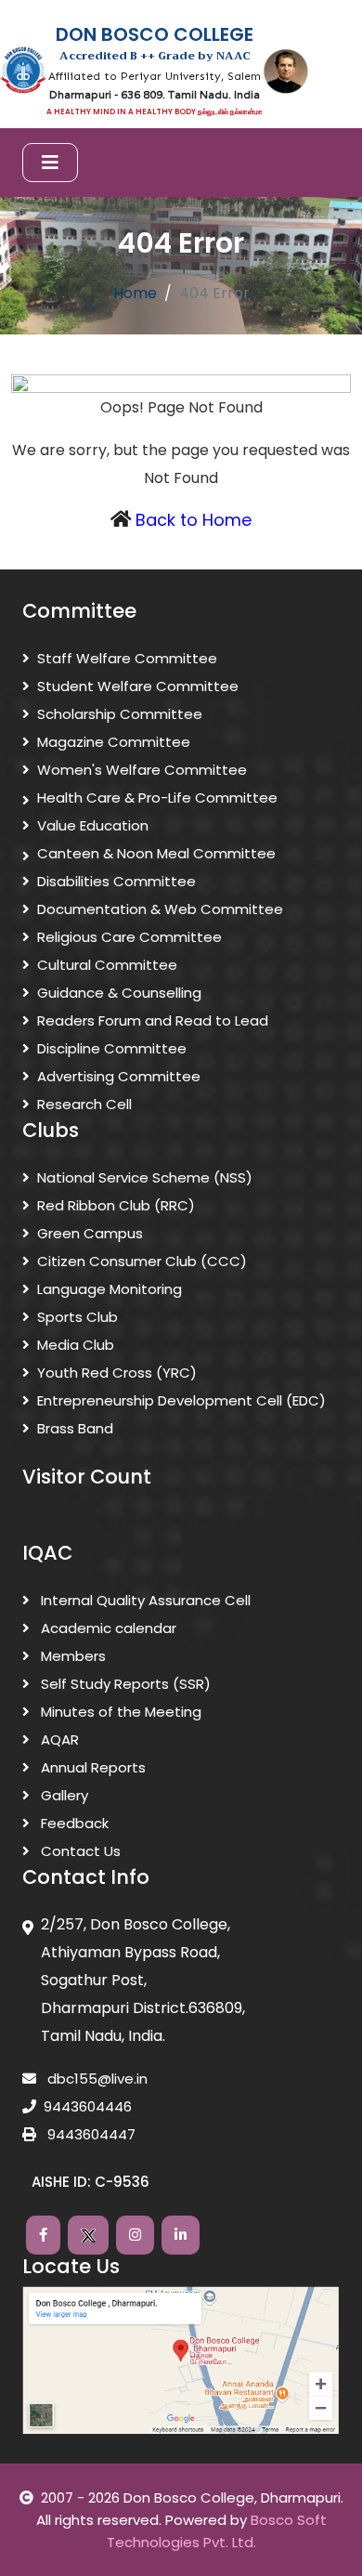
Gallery (63, 1795)
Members (71, 1656)
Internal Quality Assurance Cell (144, 1600)
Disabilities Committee (116, 881)
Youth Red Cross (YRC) (117, 1373)
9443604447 (90, 2134)
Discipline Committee (112, 1048)
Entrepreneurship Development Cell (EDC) (181, 1400)
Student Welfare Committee (138, 686)
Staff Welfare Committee (127, 658)
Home (135, 293)
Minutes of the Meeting (119, 1712)
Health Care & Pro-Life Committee (157, 798)
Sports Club (78, 1317)
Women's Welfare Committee (142, 770)
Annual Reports (91, 1767)
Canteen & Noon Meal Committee (156, 853)
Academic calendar (107, 1628)
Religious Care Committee (129, 937)
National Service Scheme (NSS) (145, 1177)
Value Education (93, 825)
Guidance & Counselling (119, 993)
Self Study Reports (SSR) (124, 1684)
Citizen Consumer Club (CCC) (142, 1261)
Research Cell (84, 1104)
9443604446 (88, 2106)
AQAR (58, 1739)
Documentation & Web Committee (160, 909)
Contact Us (79, 1851)
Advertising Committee (119, 1076)
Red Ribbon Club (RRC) (116, 1205)
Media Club (76, 1345)
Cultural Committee (107, 965)
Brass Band (75, 1428)
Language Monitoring (110, 1289)
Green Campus (90, 1233)
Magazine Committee (114, 742)
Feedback (73, 1823)
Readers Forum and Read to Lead (153, 1020)
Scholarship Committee (120, 714)
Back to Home (194, 520)
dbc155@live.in (96, 2079)
